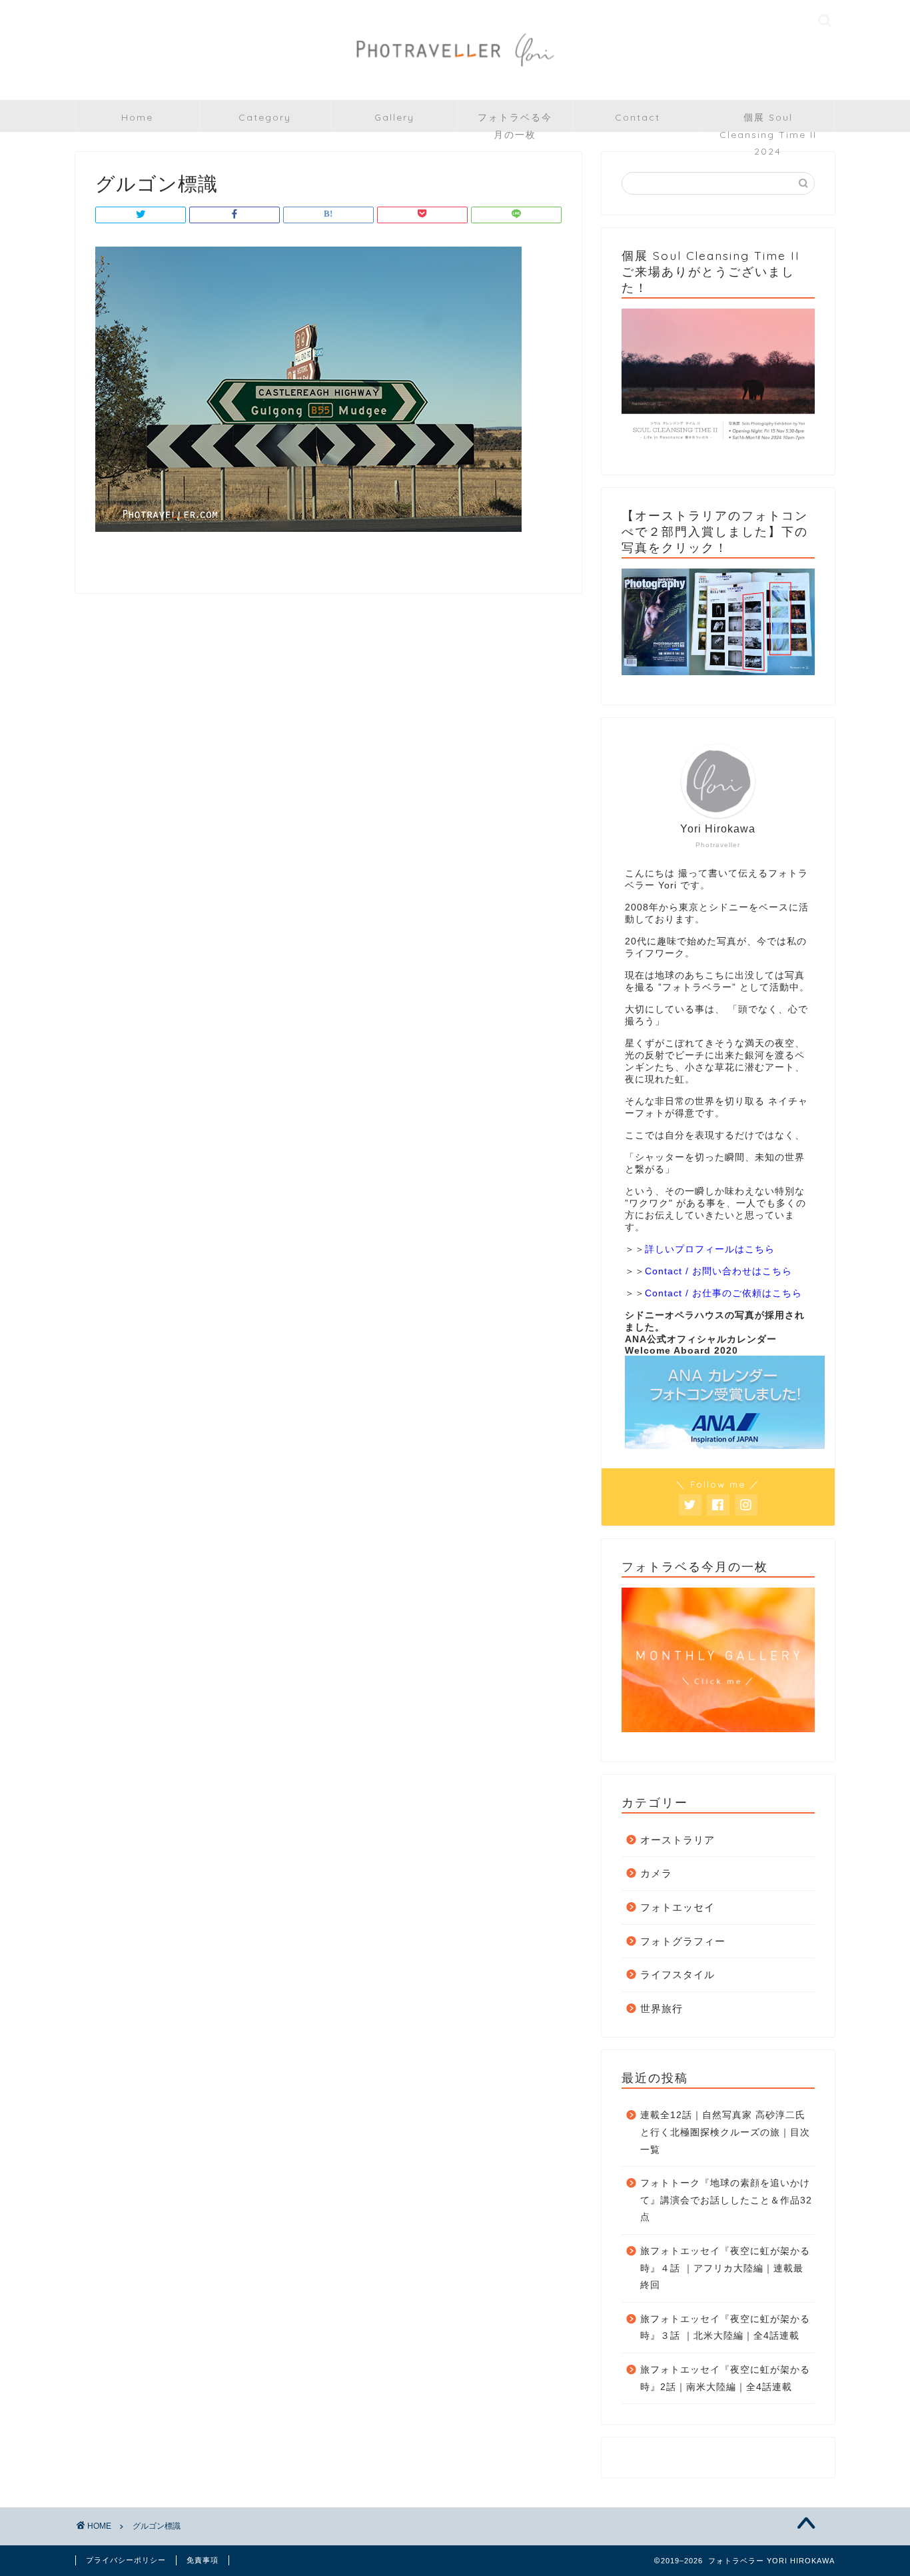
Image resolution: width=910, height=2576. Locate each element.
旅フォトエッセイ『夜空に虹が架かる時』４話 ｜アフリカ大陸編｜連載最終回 (725, 2268)
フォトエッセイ (678, 1907)
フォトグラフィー (683, 1941)
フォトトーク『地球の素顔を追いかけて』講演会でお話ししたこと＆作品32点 (726, 2200)
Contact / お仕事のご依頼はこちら (723, 1293)
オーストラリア (678, 1840)
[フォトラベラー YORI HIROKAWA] (455, 77)
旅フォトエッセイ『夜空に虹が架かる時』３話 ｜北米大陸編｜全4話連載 (725, 2328)
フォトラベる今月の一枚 (515, 122)
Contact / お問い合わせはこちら (718, 1271)
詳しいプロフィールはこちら (710, 1249)
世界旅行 (662, 2008)
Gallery (394, 117)
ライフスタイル (678, 1974)
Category (265, 117)
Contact (638, 117)
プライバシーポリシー (126, 2560)
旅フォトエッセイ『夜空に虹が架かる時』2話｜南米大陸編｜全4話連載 (725, 2378)
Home (137, 117)
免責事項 (203, 2560)
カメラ (656, 1873)
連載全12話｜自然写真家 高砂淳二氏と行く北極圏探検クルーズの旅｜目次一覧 (725, 2132)
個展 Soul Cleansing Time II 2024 (768, 122)
